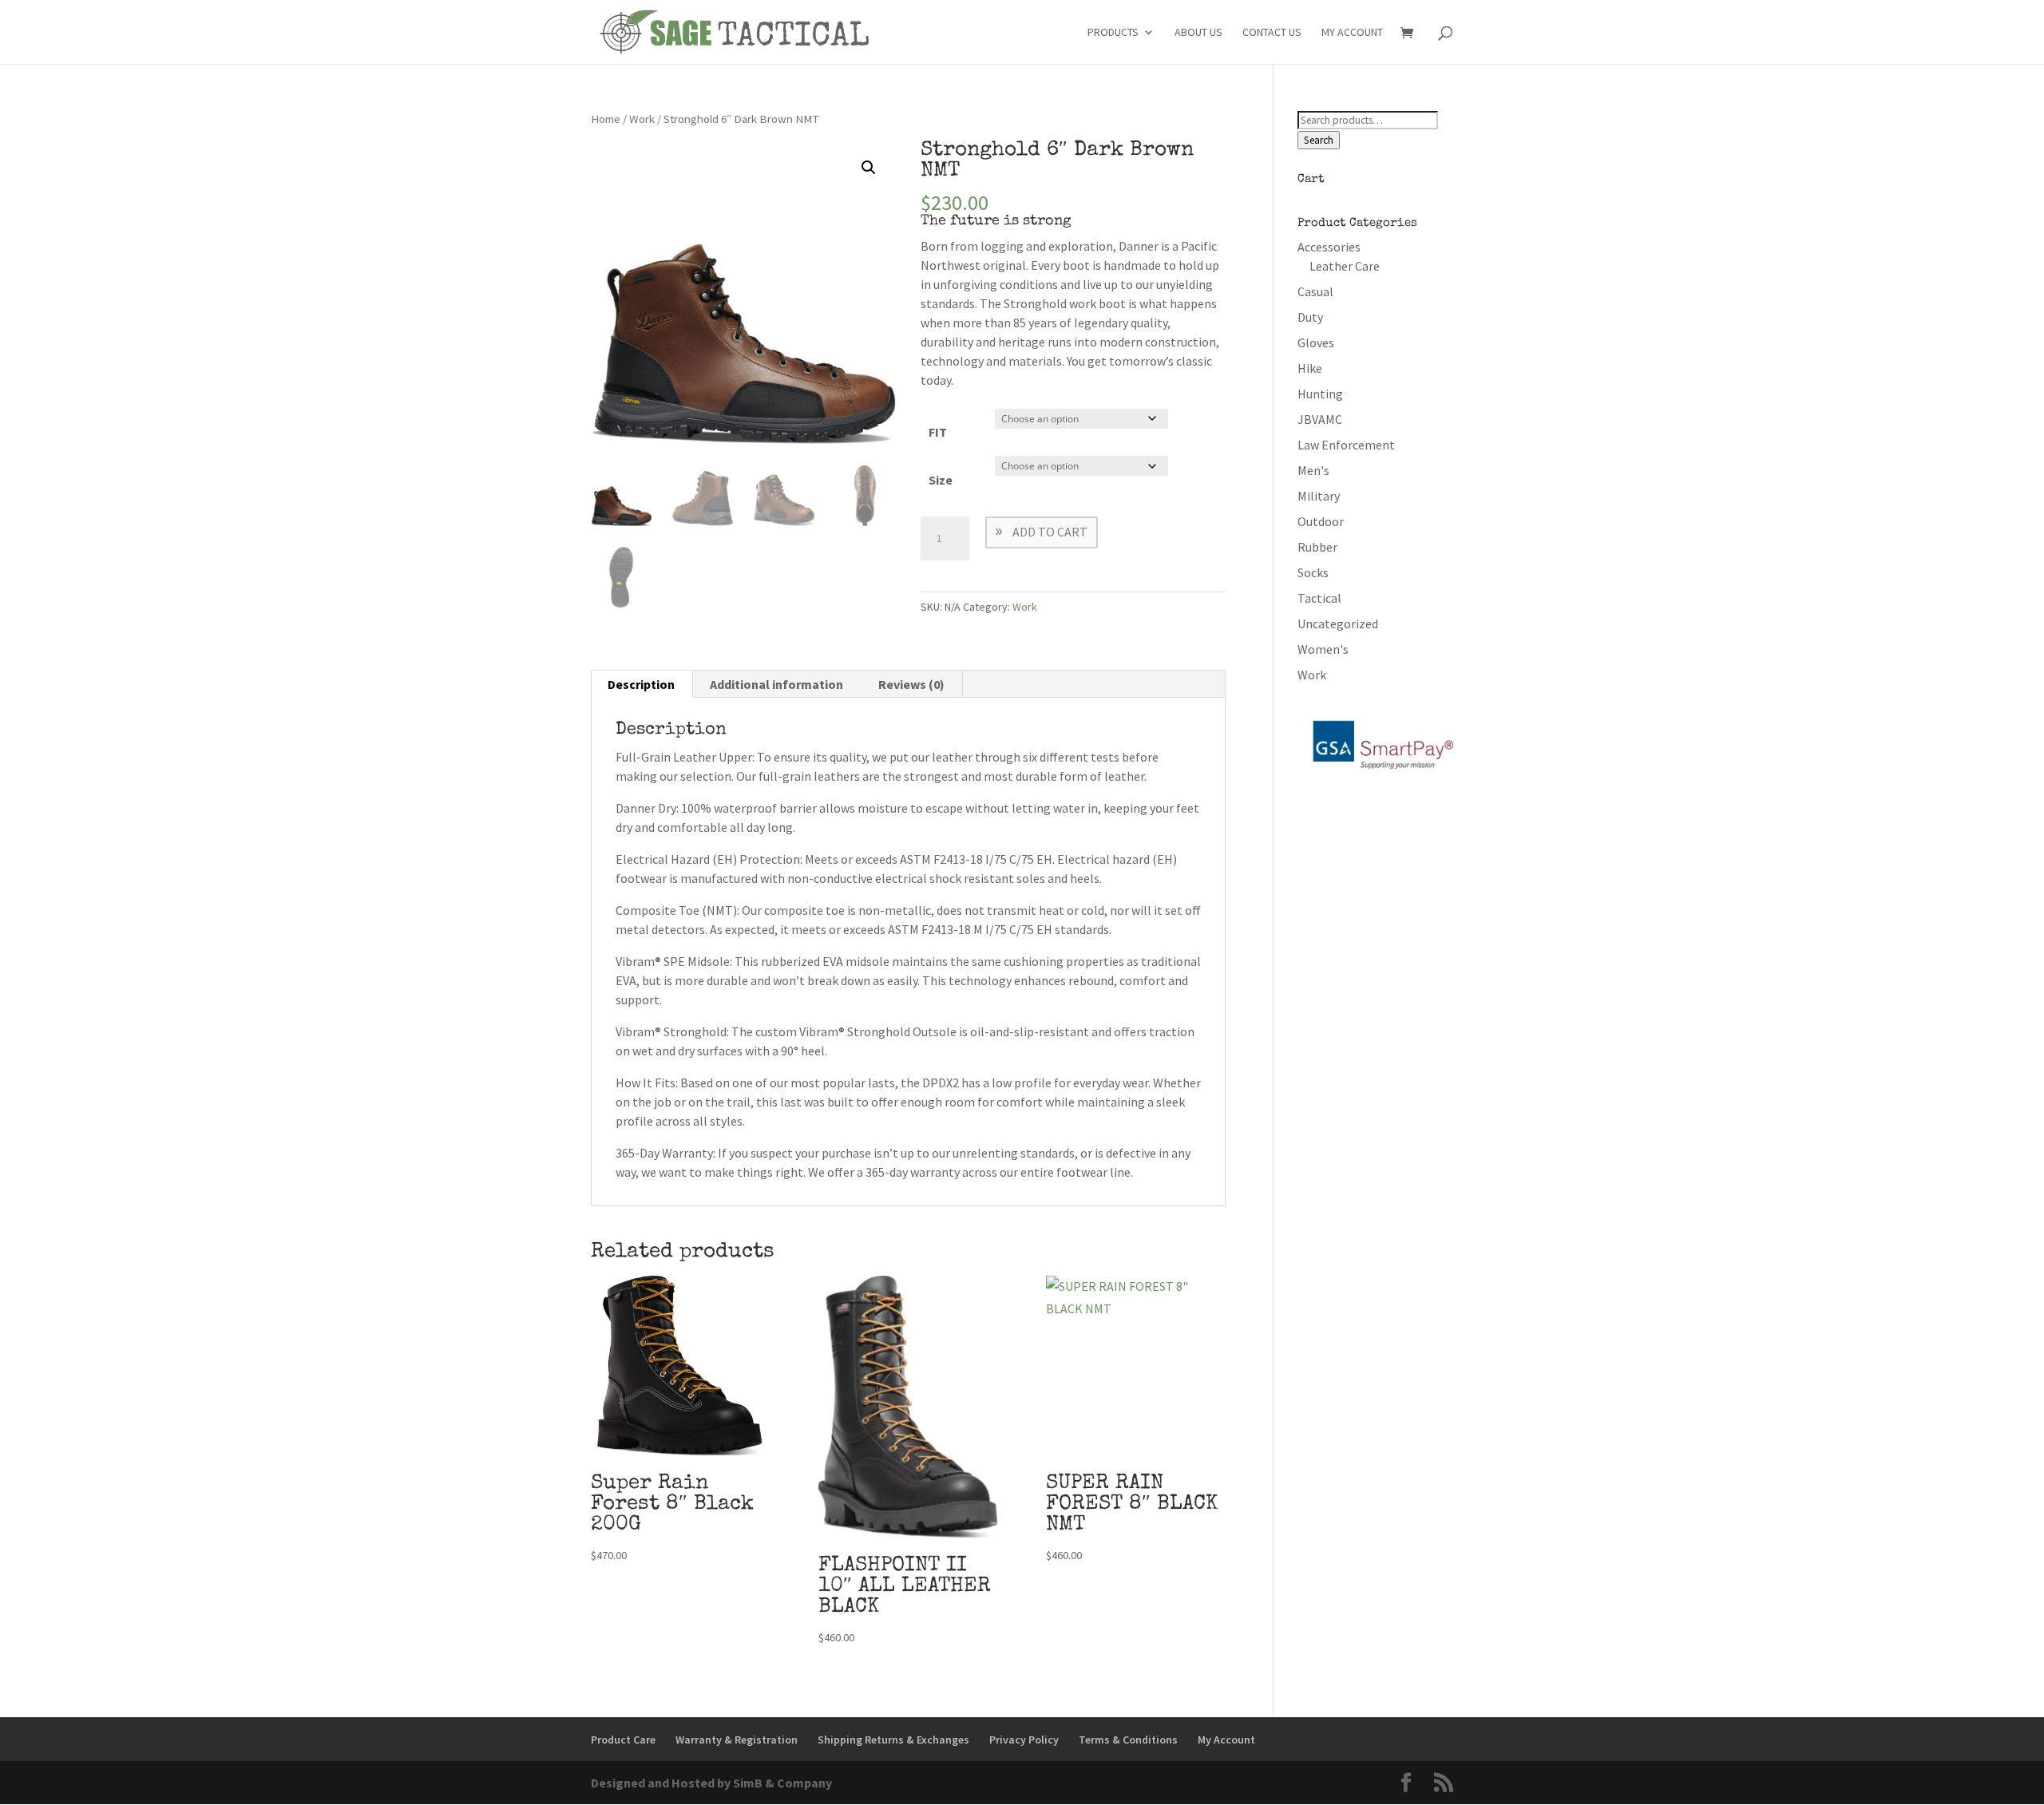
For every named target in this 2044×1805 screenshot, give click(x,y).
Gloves (1316, 342)
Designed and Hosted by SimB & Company (711, 1783)
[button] (869, 168)
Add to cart (1050, 532)
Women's (1323, 649)
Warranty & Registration (737, 1740)
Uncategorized (1338, 623)
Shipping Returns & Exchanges (893, 1740)
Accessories (1329, 247)
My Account (1352, 33)
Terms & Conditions (1128, 1740)
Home (606, 119)
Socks (1313, 572)
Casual (1315, 291)
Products (1113, 33)
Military (1319, 496)
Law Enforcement (1346, 445)
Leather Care (1345, 266)
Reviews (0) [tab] (911, 684)
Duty (1310, 317)
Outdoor (1321, 521)
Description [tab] (641, 684)
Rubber (1317, 547)
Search (1319, 140)
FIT (938, 432)
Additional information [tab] (776, 684)
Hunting (1320, 394)
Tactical (1319, 598)
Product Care (623, 1740)
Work (642, 119)
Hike (1310, 368)
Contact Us (1272, 33)
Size (941, 480)
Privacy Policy (1024, 1740)
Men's (1313, 470)
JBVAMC (1320, 419)
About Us (1198, 33)
